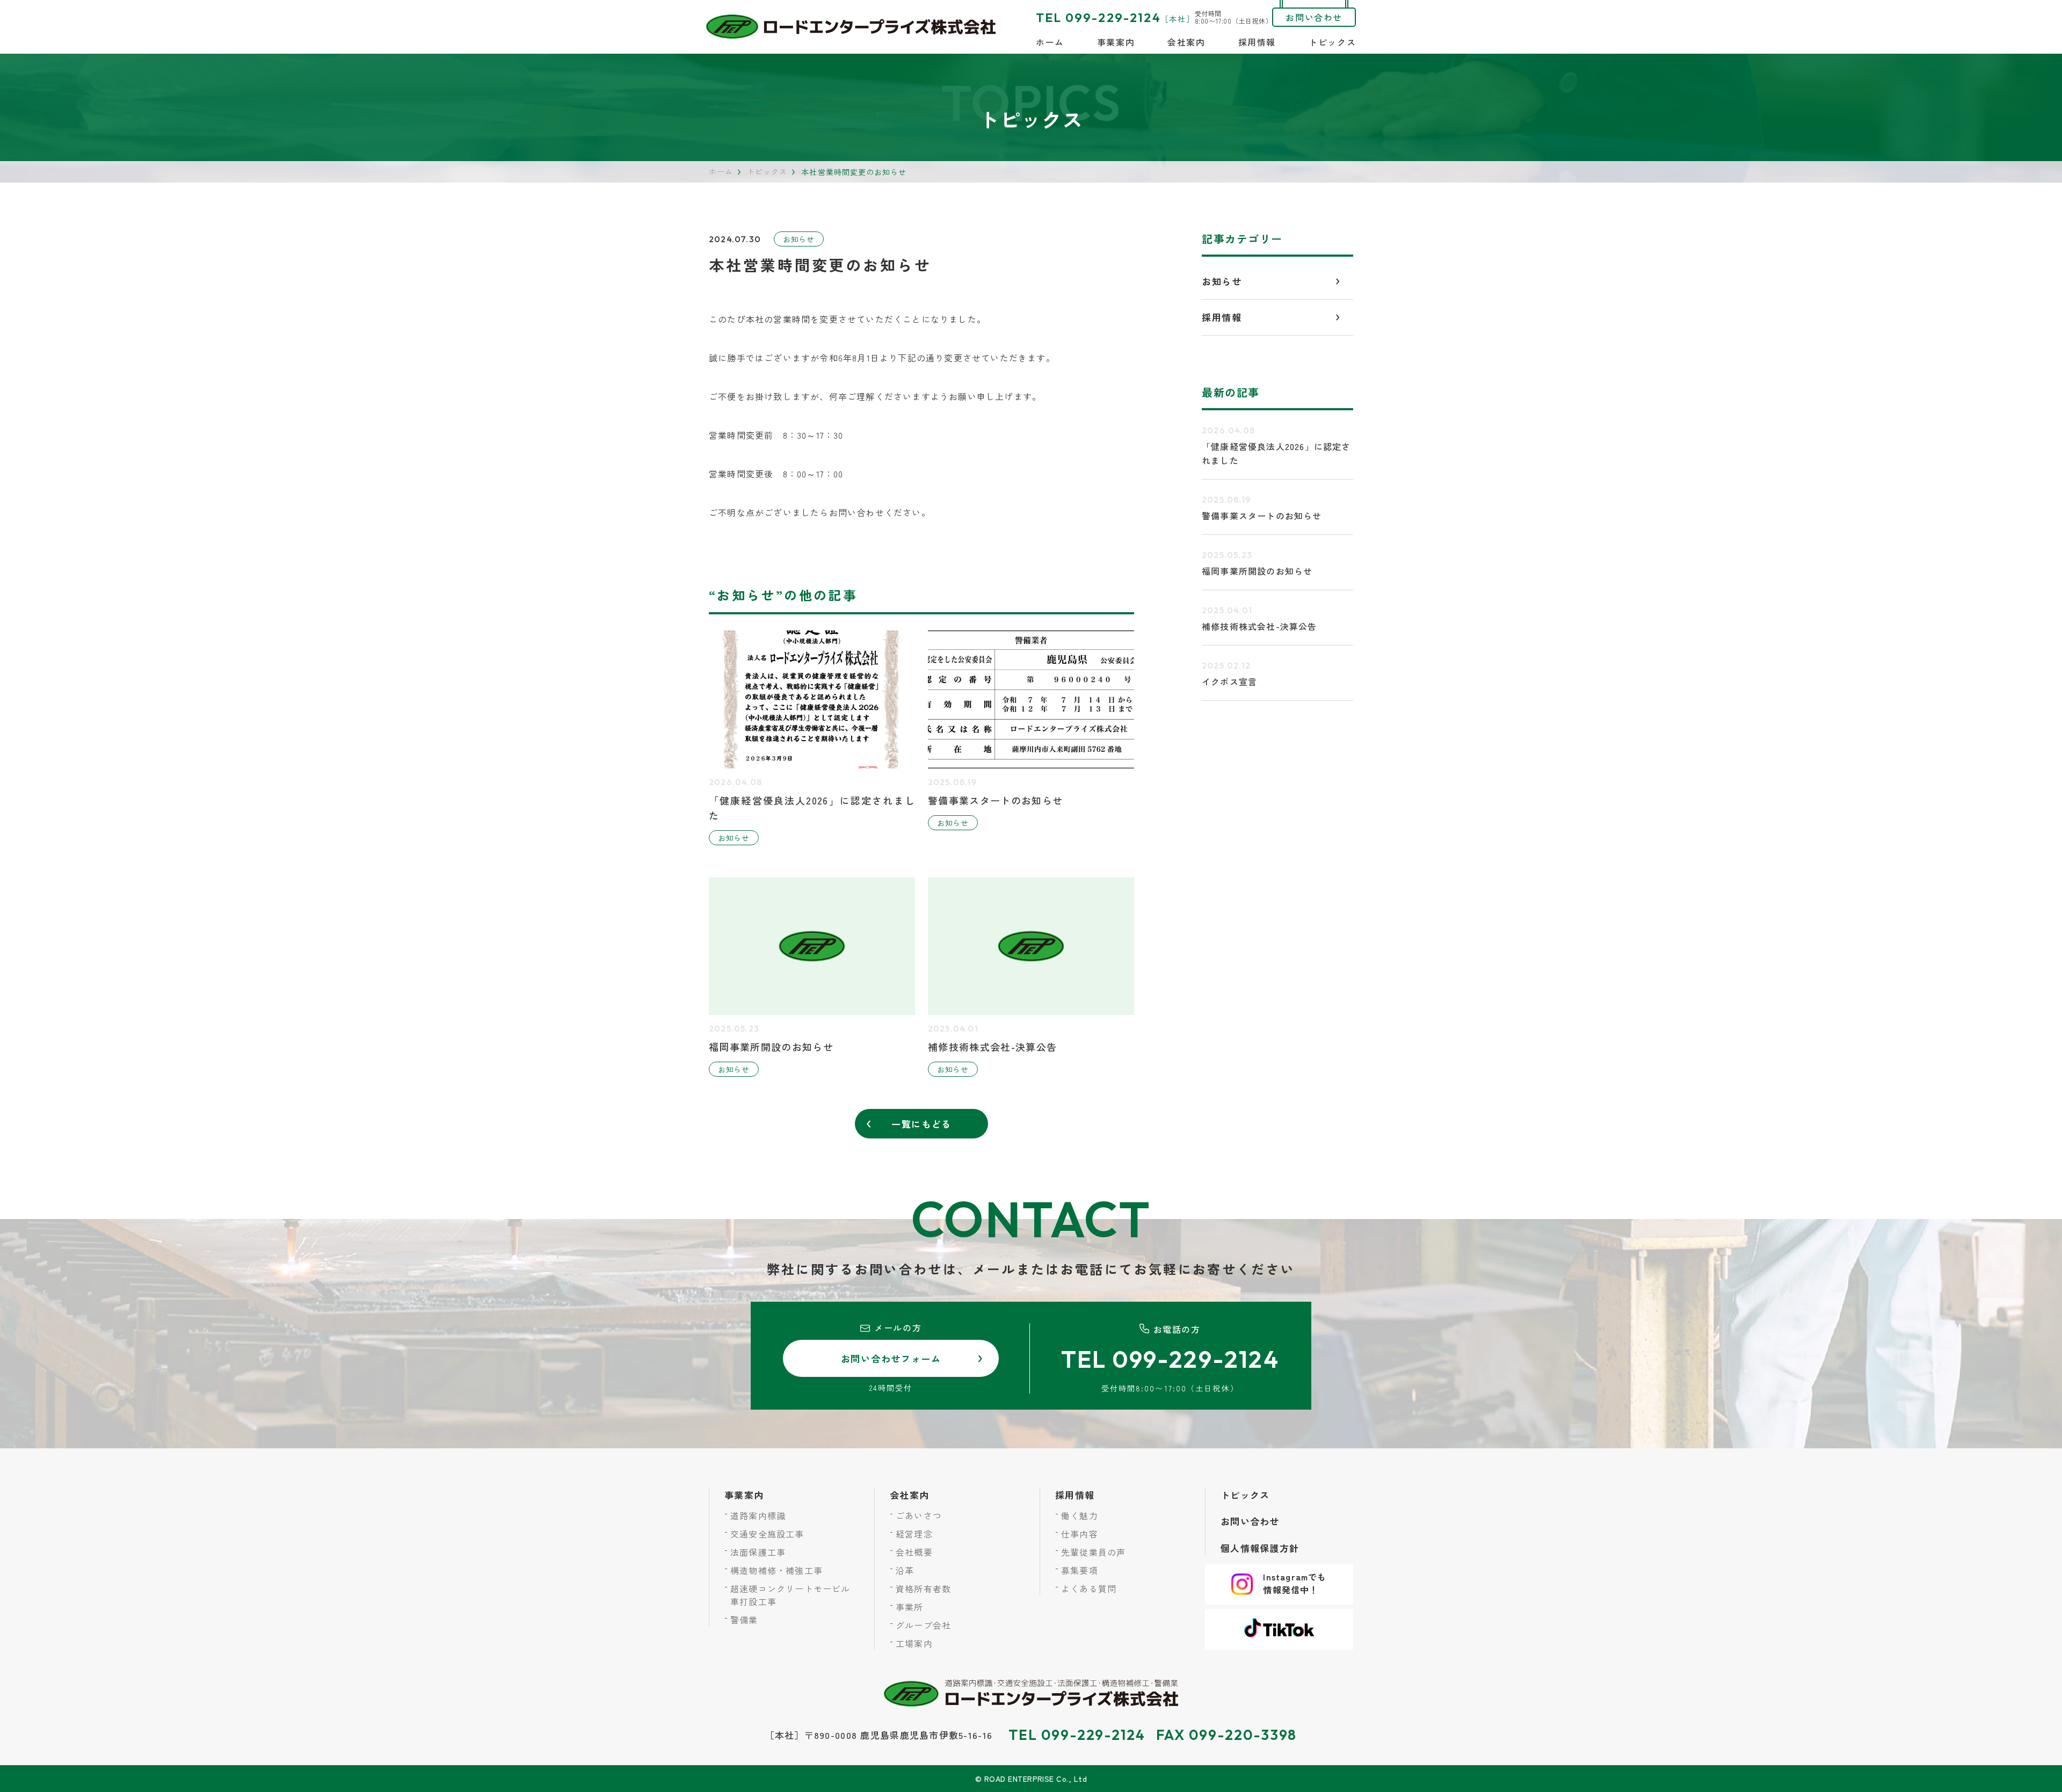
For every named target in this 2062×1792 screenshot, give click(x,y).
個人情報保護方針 (1260, 1548)
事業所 (910, 1607)
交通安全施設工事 (767, 1534)
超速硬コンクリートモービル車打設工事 (790, 1595)
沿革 (905, 1570)
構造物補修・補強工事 (776, 1570)
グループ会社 (923, 1625)
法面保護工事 (758, 1552)
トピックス (1332, 42)
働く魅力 (1080, 1515)
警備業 (744, 1620)
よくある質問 (1089, 1588)
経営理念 (914, 1534)
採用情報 (1257, 42)
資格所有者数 (923, 1588)
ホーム (1050, 42)
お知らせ (799, 239)
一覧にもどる (921, 1124)
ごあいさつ (919, 1515)
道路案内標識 (758, 1515)
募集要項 (1080, 1570)
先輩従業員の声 (1093, 1552)
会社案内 (1186, 42)
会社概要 (914, 1552)
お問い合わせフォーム (891, 1358)
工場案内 (914, 1643)
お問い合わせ (1314, 17)
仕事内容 (1080, 1534)
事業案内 (1116, 42)
